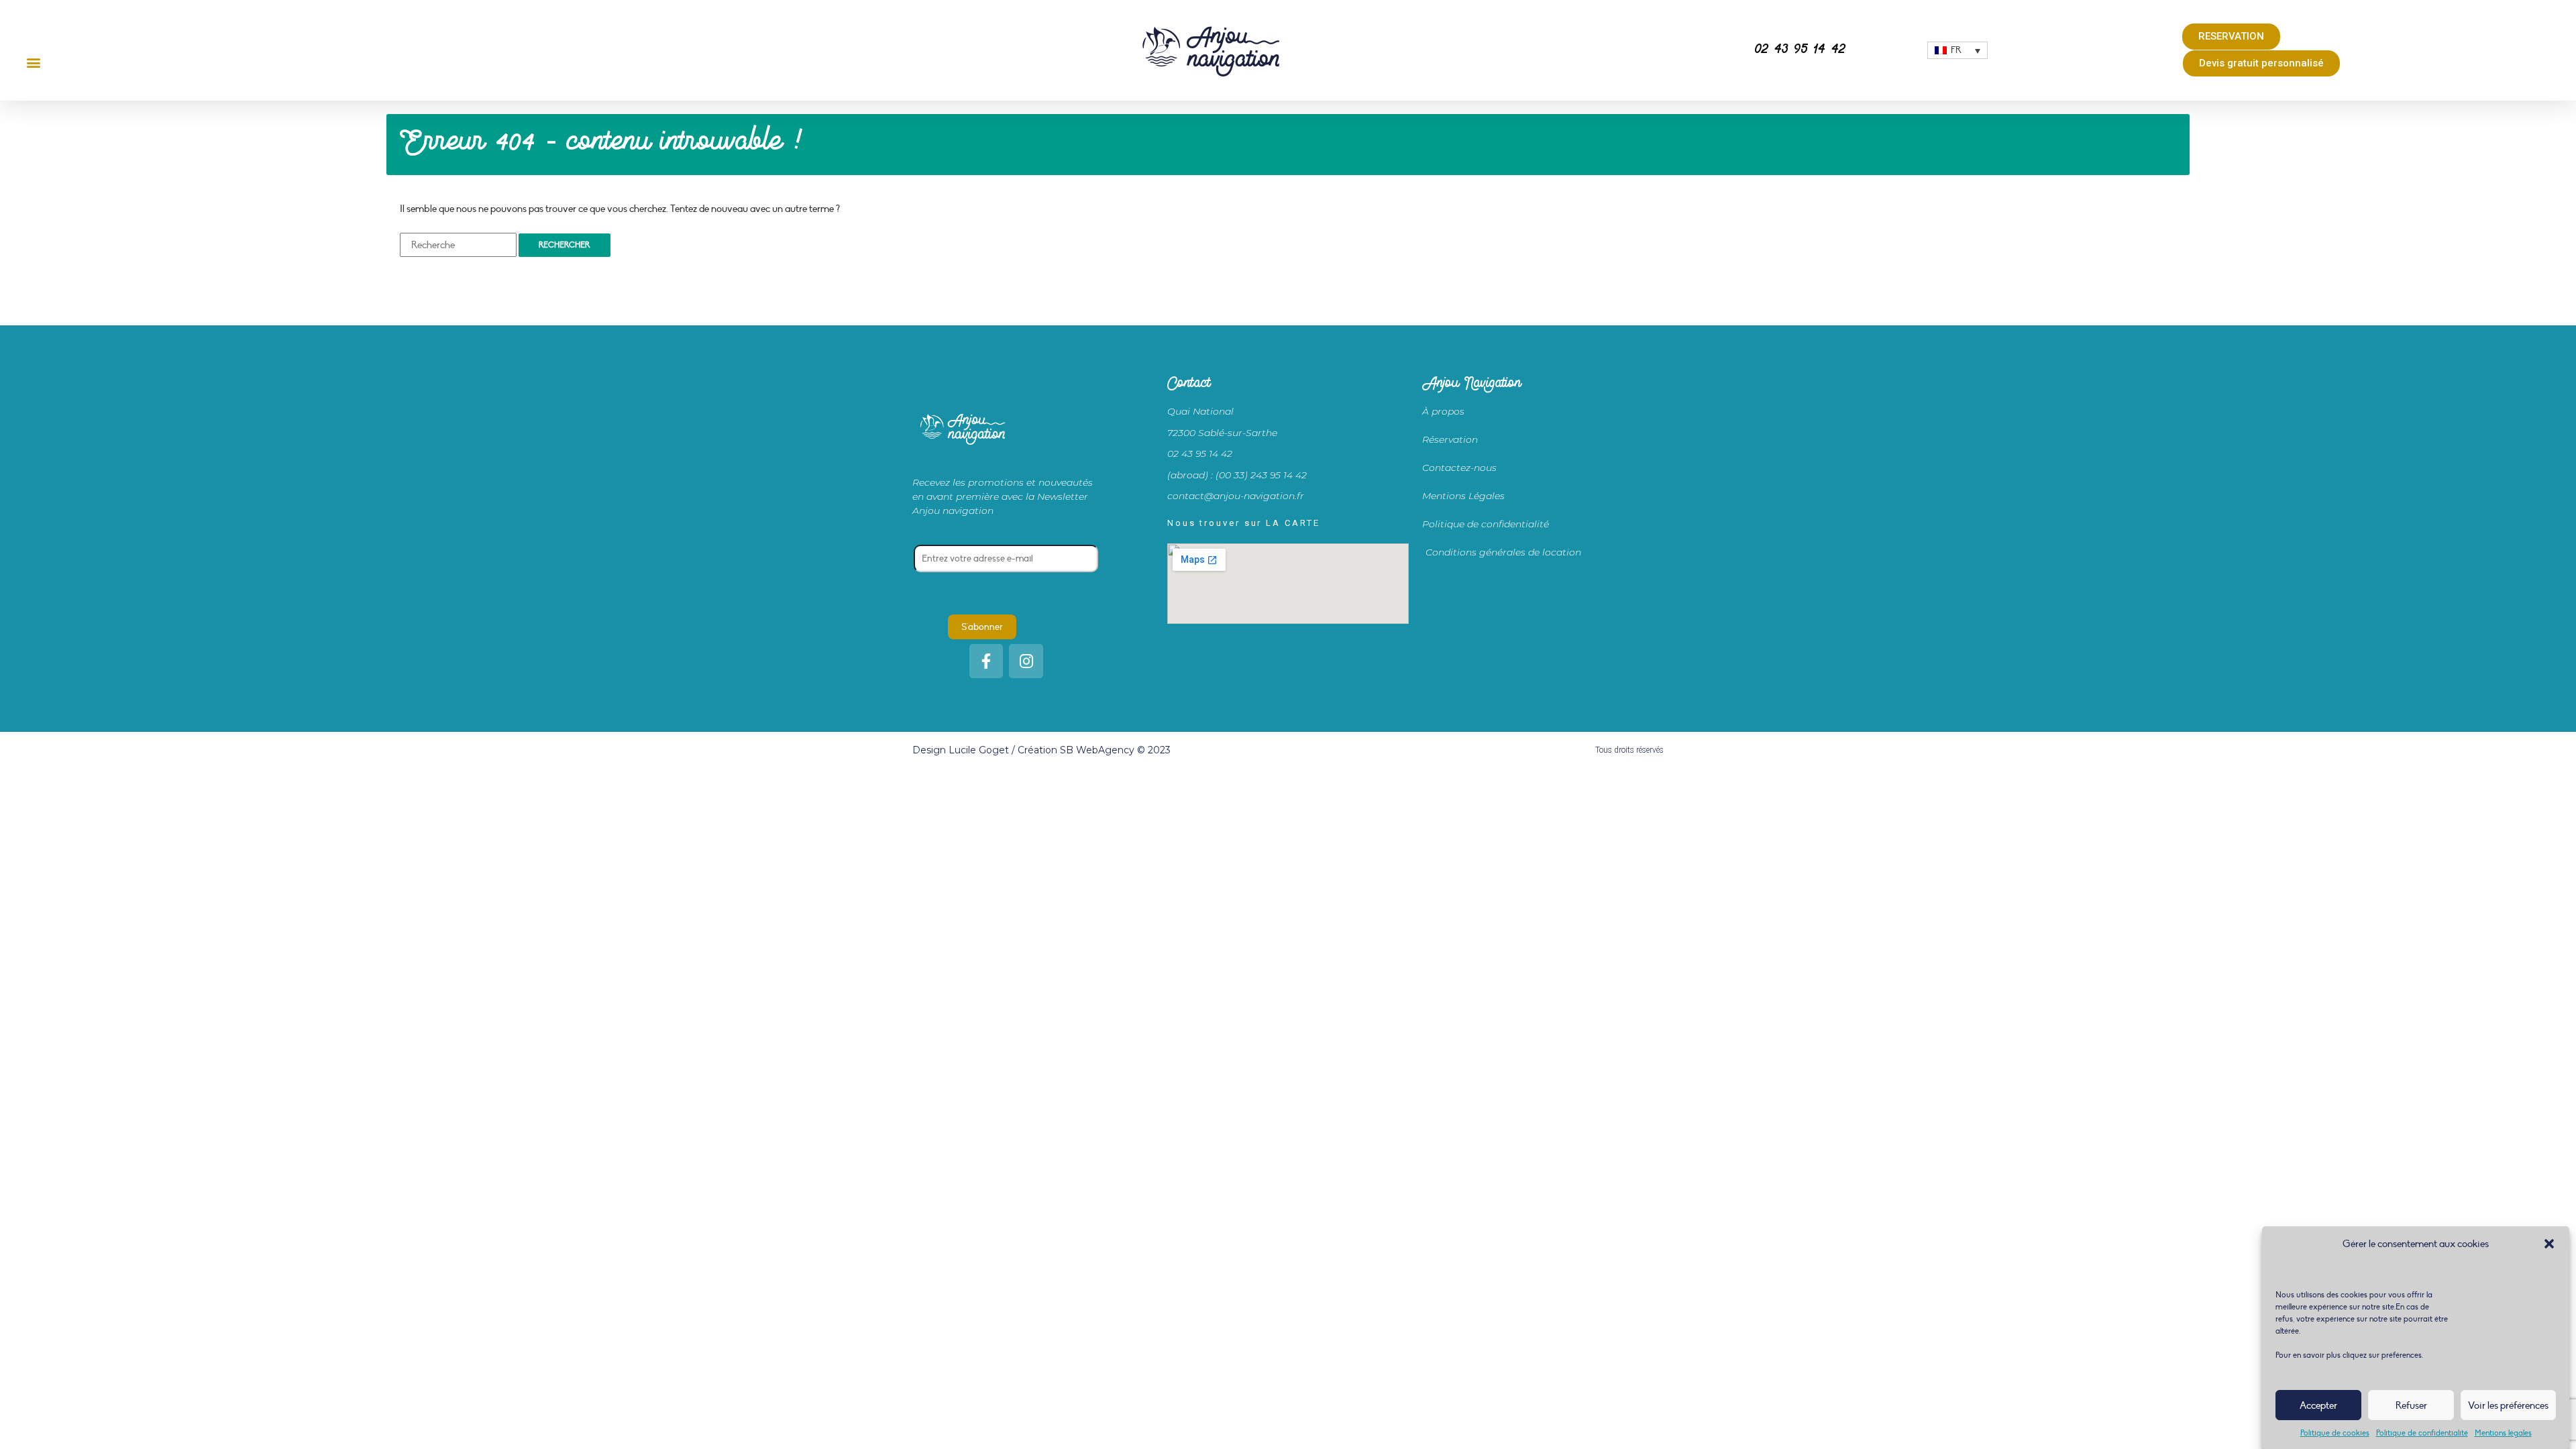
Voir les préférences (2508, 1405)
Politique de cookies (2335, 1433)
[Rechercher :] (458, 245)
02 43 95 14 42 (1800, 50)
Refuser (2411, 1405)
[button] (2549, 1244)
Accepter (2318, 1405)
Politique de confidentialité (2422, 1433)
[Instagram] (1026, 661)
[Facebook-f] (986, 661)
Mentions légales (2503, 1433)
